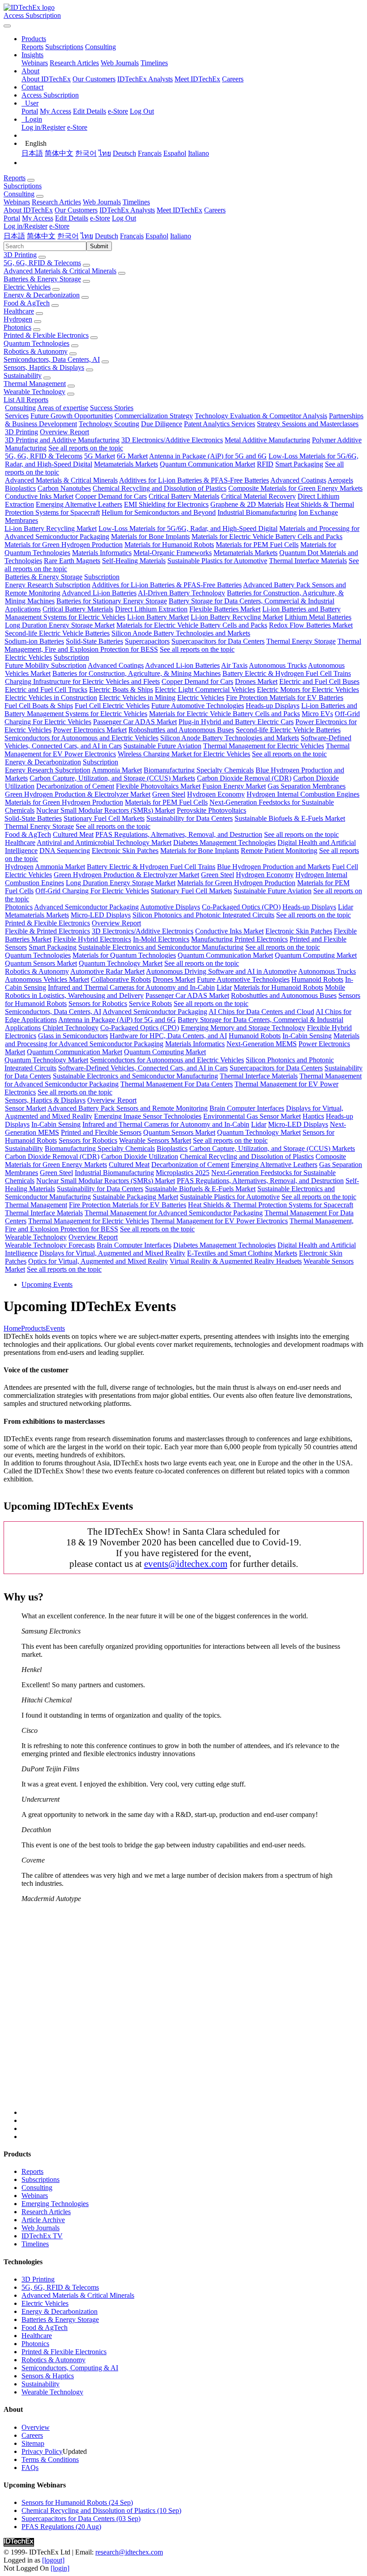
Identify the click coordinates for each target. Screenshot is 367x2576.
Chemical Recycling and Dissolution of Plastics (160, 488)
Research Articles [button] (56, 202)
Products (33, 1328)
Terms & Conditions (50, 2459)
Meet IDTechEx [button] (179, 210)
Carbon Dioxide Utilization (140, 1156)
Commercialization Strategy (154, 416)
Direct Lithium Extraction (151, 609)
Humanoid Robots (317, 979)
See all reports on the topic (86, 448)
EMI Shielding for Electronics (166, 504)
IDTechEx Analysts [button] (127, 210)
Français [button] (132, 236)
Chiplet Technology (70, 1028)
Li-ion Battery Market (158, 617)
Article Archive (43, 2220)
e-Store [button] (100, 218)
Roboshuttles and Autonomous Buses (181, 730)
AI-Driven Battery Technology (181, 593)
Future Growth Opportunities (72, 416)
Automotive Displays (170, 907)
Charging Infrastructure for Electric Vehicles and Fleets (82, 681)
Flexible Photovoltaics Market (158, 786)
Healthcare (19, 311)
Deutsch (124, 153)
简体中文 (59, 153)
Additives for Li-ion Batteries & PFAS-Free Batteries (194, 480)
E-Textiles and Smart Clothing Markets (242, 1253)
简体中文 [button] (41, 236)
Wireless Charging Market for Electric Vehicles (184, 754)
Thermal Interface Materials (308, 561)
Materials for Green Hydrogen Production (64, 545)
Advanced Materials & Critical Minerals (60, 271)
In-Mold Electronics (161, 939)
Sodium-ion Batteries (34, 641)
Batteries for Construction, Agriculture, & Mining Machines (137, 673)
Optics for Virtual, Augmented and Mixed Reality (98, 1261)
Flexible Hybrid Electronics (92, 939)
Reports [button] (15, 178)
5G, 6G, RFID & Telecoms (42, 263)
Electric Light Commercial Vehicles (205, 690)
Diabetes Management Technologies (224, 842)
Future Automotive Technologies (198, 706)
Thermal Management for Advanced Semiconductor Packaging (174, 1213)
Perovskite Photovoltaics (211, 810)
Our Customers (94, 79)
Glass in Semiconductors (73, 1036)
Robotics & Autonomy (36, 351)
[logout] (53, 2560)
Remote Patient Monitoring (279, 851)
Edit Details (90, 111)
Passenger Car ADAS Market (135, 722)
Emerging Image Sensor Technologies (148, 1116)
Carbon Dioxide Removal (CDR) (244, 778)
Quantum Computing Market (316, 955)
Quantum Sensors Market (41, 963)
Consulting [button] (19, 194)
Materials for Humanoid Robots (169, 545)
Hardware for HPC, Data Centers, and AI (168, 1036)
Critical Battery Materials (184, 496)
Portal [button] (12, 218)
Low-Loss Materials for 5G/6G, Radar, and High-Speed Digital (188, 528)
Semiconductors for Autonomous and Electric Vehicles (81, 738)
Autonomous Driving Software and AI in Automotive (221, 971)
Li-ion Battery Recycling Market (51, 528)
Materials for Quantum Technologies (124, 955)
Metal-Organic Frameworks (173, 553)
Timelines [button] (136, 202)
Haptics (313, 1116)
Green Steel (169, 794)
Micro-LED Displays (101, 915)
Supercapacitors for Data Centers (218, 641)
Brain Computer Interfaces (247, 1108)
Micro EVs (317, 714)
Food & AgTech (27, 303)
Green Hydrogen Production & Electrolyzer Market (78, 794)
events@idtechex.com (186, 1564)
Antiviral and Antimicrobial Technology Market (104, 842)
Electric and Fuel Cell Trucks (46, 690)
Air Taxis (234, 665)
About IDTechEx (46, 79)
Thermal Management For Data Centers (177, 1084)
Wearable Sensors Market (155, 1140)
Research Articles (74, 63)
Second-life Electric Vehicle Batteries (57, 633)
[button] (34, 39)
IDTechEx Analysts (145, 79)
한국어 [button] (68, 236)
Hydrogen (18, 319)
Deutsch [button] (107, 236)
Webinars (35, 63)
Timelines (154, 63)
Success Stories (112, 408)
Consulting (100, 47)
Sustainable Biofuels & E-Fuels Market (290, 818)
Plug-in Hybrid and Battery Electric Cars (236, 722)
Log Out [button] (124, 218)
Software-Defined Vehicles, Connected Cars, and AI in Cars (143, 1068)
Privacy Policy (42, 2451)
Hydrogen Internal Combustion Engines (303, 794)
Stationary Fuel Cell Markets (104, 818)
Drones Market (256, 681)
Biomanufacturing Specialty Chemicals (199, 770)
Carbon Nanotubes (64, 488)
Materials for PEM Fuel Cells (257, 545)
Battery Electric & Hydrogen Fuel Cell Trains (287, 673)
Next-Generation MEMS (262, 1044)
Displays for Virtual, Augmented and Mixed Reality (112, 1253)
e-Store (118, 111)
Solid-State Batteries (94, 641)
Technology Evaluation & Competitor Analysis (261, 416)
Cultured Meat (73, 834)
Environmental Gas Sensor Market (252, 1116)
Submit (99, 246)
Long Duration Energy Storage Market (60, 625)
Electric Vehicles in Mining (137, 698)
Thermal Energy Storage (301, 641)
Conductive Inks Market (39, 496)
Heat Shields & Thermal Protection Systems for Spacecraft (271, 1205)
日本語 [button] (14, 236)
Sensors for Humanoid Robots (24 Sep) (77, 2502)
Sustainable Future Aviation (162, 746)
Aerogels (340, 480)
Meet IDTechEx (197, 79)
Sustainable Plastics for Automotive (217, 561)
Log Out (142, 111)
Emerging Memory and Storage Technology (243, 1028)
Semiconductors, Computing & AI (70, 2368)
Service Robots (150, 1004)
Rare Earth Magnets (72, 561)
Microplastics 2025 (183, 1173)
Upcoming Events (47, 1284)
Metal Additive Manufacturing (267, 440)
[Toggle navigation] (7, 26)
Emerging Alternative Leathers (79, 504)
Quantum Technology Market (121, 963)
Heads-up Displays (273, 706)
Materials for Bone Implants (150, 537)
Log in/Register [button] (26, 226)
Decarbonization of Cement (75, 786)
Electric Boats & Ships (121, 690)
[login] (60, 2568)
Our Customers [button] (76, 210)
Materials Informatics (102, 553)
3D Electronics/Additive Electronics (172, 440)
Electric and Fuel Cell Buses (319, 681)
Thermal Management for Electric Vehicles (264, 746)
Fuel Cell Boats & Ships (39, 706)
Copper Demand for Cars (111, 496)
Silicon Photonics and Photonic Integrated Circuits (203, 915)
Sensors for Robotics (98, 1004)
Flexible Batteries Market (225, 609)
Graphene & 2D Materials (247, 504)
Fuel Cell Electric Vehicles (112, 706)
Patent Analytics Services (220, 424)
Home (12, 1328)
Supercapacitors (147, 641)
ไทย (105, 153)
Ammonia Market (117, 770)
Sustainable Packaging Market (135, 1197)
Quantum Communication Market (207, 464)
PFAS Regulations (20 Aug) (61, 2527)
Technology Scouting (109, 424)
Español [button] (157, 236)
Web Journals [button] (102, 202)
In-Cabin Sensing (307, 1036)
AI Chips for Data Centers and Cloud (261, 1012)
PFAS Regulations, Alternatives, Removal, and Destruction (179, 834)
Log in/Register (43, 127)
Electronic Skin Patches (125, 851)
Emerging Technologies (55, 2204)
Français (150, 153)
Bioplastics (20, 488)
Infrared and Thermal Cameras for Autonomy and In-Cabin (131, 987)
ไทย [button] (87, 236)
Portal (30, 111)
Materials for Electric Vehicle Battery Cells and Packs (267, 537)
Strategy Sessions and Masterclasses (308, 424)
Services (17, 416)
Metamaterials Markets (126, 464)
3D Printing (20, 255)
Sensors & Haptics (48, 2376)
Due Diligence (162, 424)
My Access (55, 111)
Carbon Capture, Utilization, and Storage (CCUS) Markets (112, 778)
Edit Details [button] (72, 218)
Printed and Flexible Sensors (101, 1132)
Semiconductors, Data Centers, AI (52, 359)
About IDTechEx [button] (28, 210)
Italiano (198, 153)
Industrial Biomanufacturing (257, 512)
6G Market (132, 456)
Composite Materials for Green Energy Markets (295, 488)
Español (175, 153)
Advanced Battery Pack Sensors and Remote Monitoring (128, 1108)
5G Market (100, 456)
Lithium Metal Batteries (318, 617)
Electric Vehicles (27, 287)
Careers (233, 79)
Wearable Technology (34, 392)
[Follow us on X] (192, 2013)
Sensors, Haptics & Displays (44, 367)
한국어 (86, 153)
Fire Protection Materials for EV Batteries (285, 698)
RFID (265, 464)
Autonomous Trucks (278, 665)
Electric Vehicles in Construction (51, 698)
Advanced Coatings (298, 480)
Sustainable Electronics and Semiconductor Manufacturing (161, 947)
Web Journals (120, 63)
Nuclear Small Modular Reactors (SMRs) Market (106, 810)
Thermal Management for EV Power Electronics (219, 1221)
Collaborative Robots (121, 979)
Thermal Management (35, 384)
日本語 (32, 153)
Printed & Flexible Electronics (46, 335)
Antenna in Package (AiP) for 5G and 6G (208, 456)
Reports (32, 47)
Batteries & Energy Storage (42, 279)
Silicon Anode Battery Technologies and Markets (181, 633)
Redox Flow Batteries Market (311, 625)
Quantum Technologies (36, 343)
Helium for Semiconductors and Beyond (159, 512)
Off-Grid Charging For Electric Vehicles (92, 891)
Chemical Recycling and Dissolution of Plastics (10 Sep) (101, 2510)
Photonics (17, 327)
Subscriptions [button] (23, 186)
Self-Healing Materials (134, 561)
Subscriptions (64, 47)
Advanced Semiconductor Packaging (86, 907)
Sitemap (33, 2443)
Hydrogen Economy (216, 794)
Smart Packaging (299, 464)
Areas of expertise (63, 408)
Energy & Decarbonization (42, 295)
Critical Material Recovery (258, 496)
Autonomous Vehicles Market (47, 979)
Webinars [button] (17, 202)
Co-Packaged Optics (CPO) (241, 907)
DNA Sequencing (65, 851)
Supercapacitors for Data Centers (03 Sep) (81, 2519)
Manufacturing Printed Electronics (239, 939)
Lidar (346, 907)
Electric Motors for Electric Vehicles (308, 690)
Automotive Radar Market (107, 971)
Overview (36, 2427)
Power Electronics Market (90, 730)
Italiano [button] (181, 236)
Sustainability (23, 376)
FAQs (30, 2468)
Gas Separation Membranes (307, 786)
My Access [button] (38, 218)
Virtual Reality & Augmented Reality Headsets (236, 1261)
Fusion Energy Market (234, 786)
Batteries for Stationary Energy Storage (112, 601)
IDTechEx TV (42, 2236)
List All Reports (26, 400)
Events (55, 1328)
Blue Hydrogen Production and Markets (274, 867)
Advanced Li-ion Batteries (99, 593)
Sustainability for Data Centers (190, 818)
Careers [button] (215, 210)
